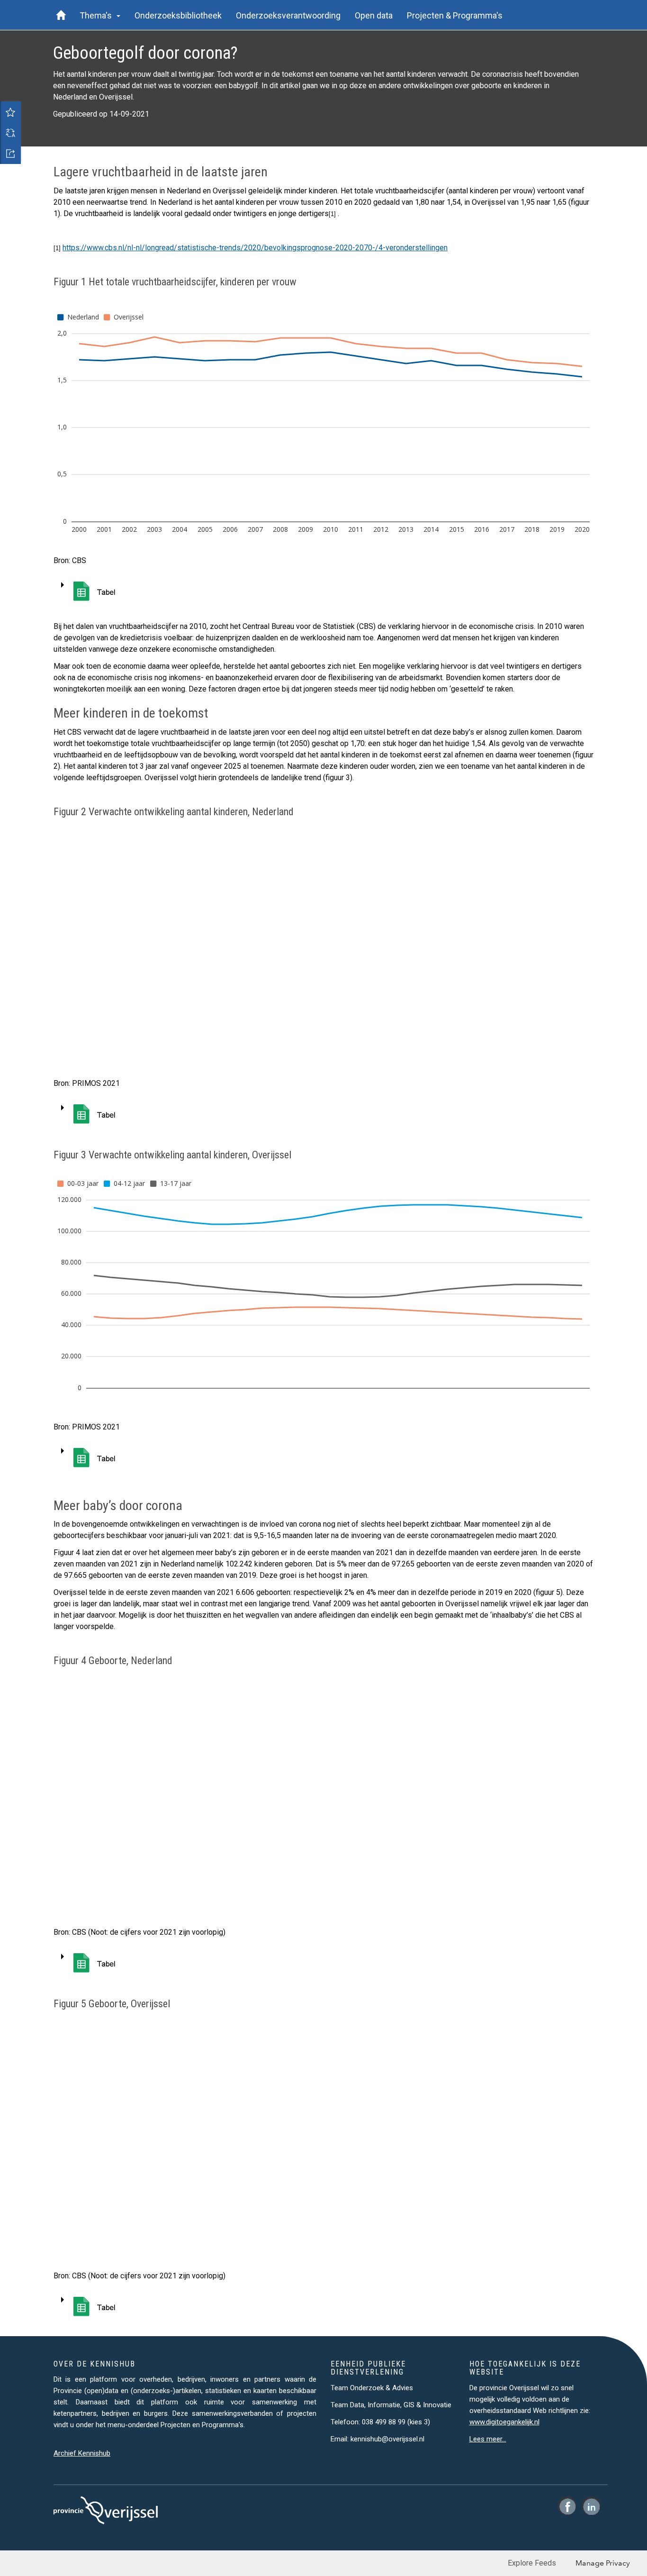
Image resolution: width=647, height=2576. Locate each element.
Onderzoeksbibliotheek (178, 15)
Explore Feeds (532, 2563)
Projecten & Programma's (455, 15)
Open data (374, 15)
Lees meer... (488, 2439)
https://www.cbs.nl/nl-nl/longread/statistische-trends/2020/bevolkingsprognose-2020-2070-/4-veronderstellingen (255, 248)
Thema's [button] (98, 15)
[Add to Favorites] (10, 112)
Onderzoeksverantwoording (288, 15)
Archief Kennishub (82, 2453)
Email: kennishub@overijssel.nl (377, 2439)
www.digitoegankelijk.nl (504, 2422)
